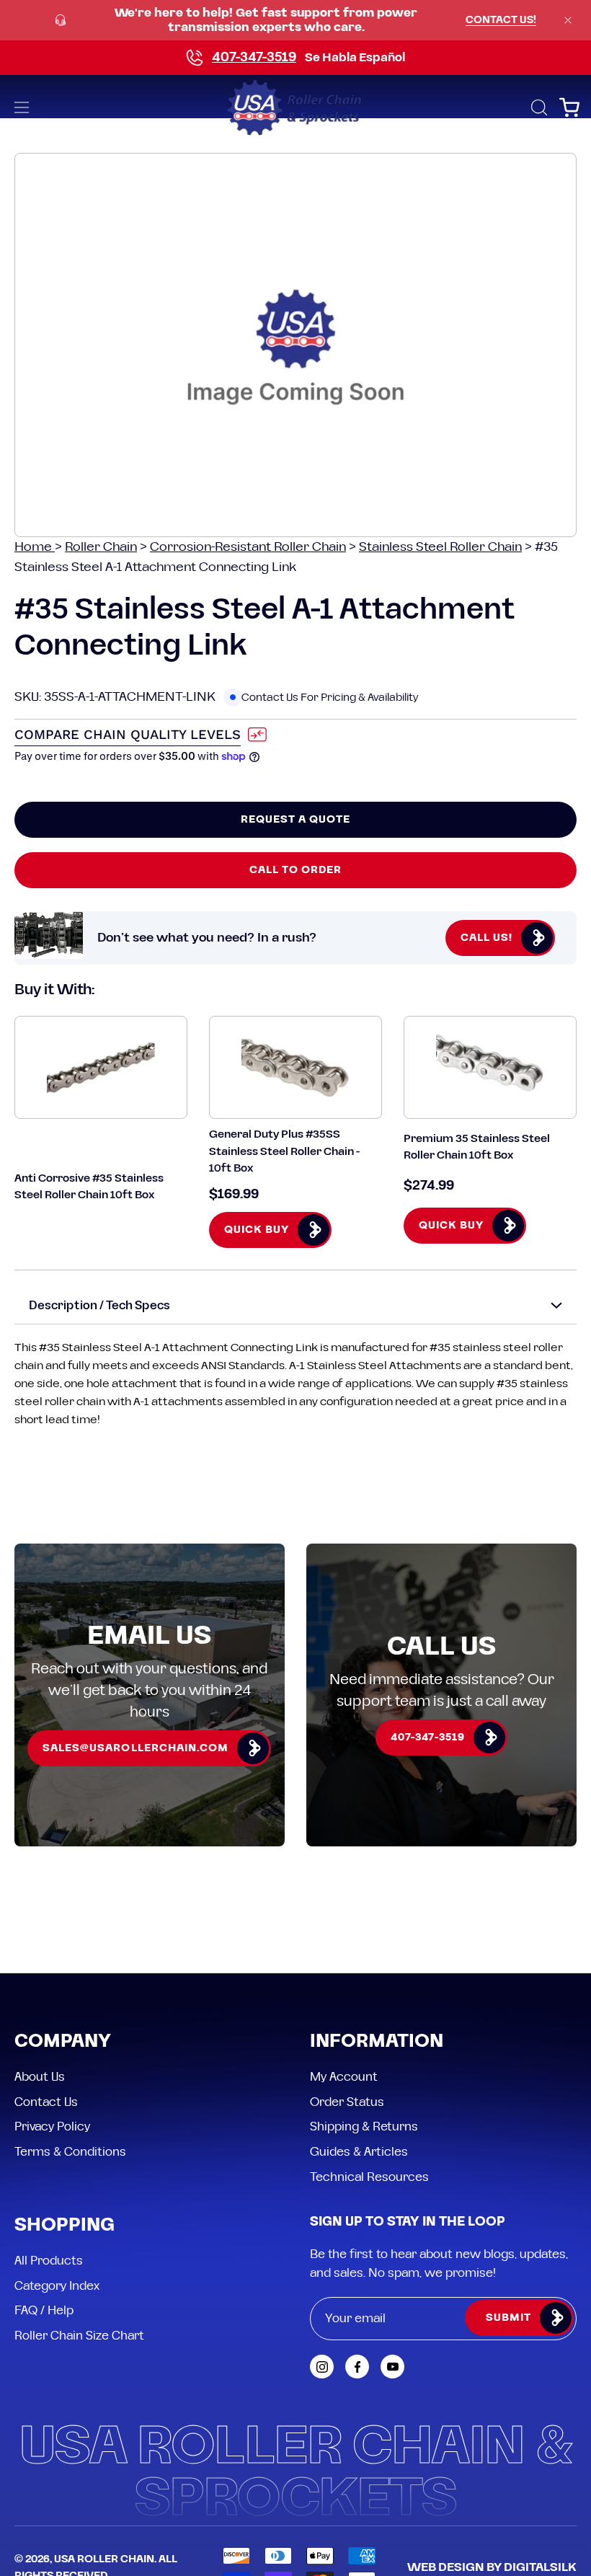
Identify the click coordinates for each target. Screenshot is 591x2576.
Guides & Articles (359, 2151)
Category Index (57, 2285)
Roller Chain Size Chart (79, 2336)
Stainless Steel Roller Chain (440, 547)
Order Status (347, 2102)
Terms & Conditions (70, 2151)
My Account (344, 2077)
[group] (295, 20)
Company (63, 2042)
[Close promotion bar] (568, 20)
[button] (538, 107)
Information (377, 2042)
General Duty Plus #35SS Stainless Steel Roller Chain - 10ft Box (284, 1151)
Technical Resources (369, 2177)
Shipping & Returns (364, 2127)
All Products (49, 2261)
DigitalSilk (540, 2567)
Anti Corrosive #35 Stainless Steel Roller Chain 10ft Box (89, 1187)
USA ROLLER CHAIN (104, 2559)
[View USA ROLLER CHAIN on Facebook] (357, 2367)
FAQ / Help (44, 2311)
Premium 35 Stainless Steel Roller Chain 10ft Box (477, 1147)
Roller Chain (101, 547)
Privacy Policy (52, 2127)
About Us (40, 2077)
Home (35, 547)
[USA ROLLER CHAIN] (295, 107)
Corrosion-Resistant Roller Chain (248, 547)
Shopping (65, 2226)
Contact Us (46, 2102)
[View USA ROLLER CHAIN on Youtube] (392, 2367)
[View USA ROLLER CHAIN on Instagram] (322, 2367)
